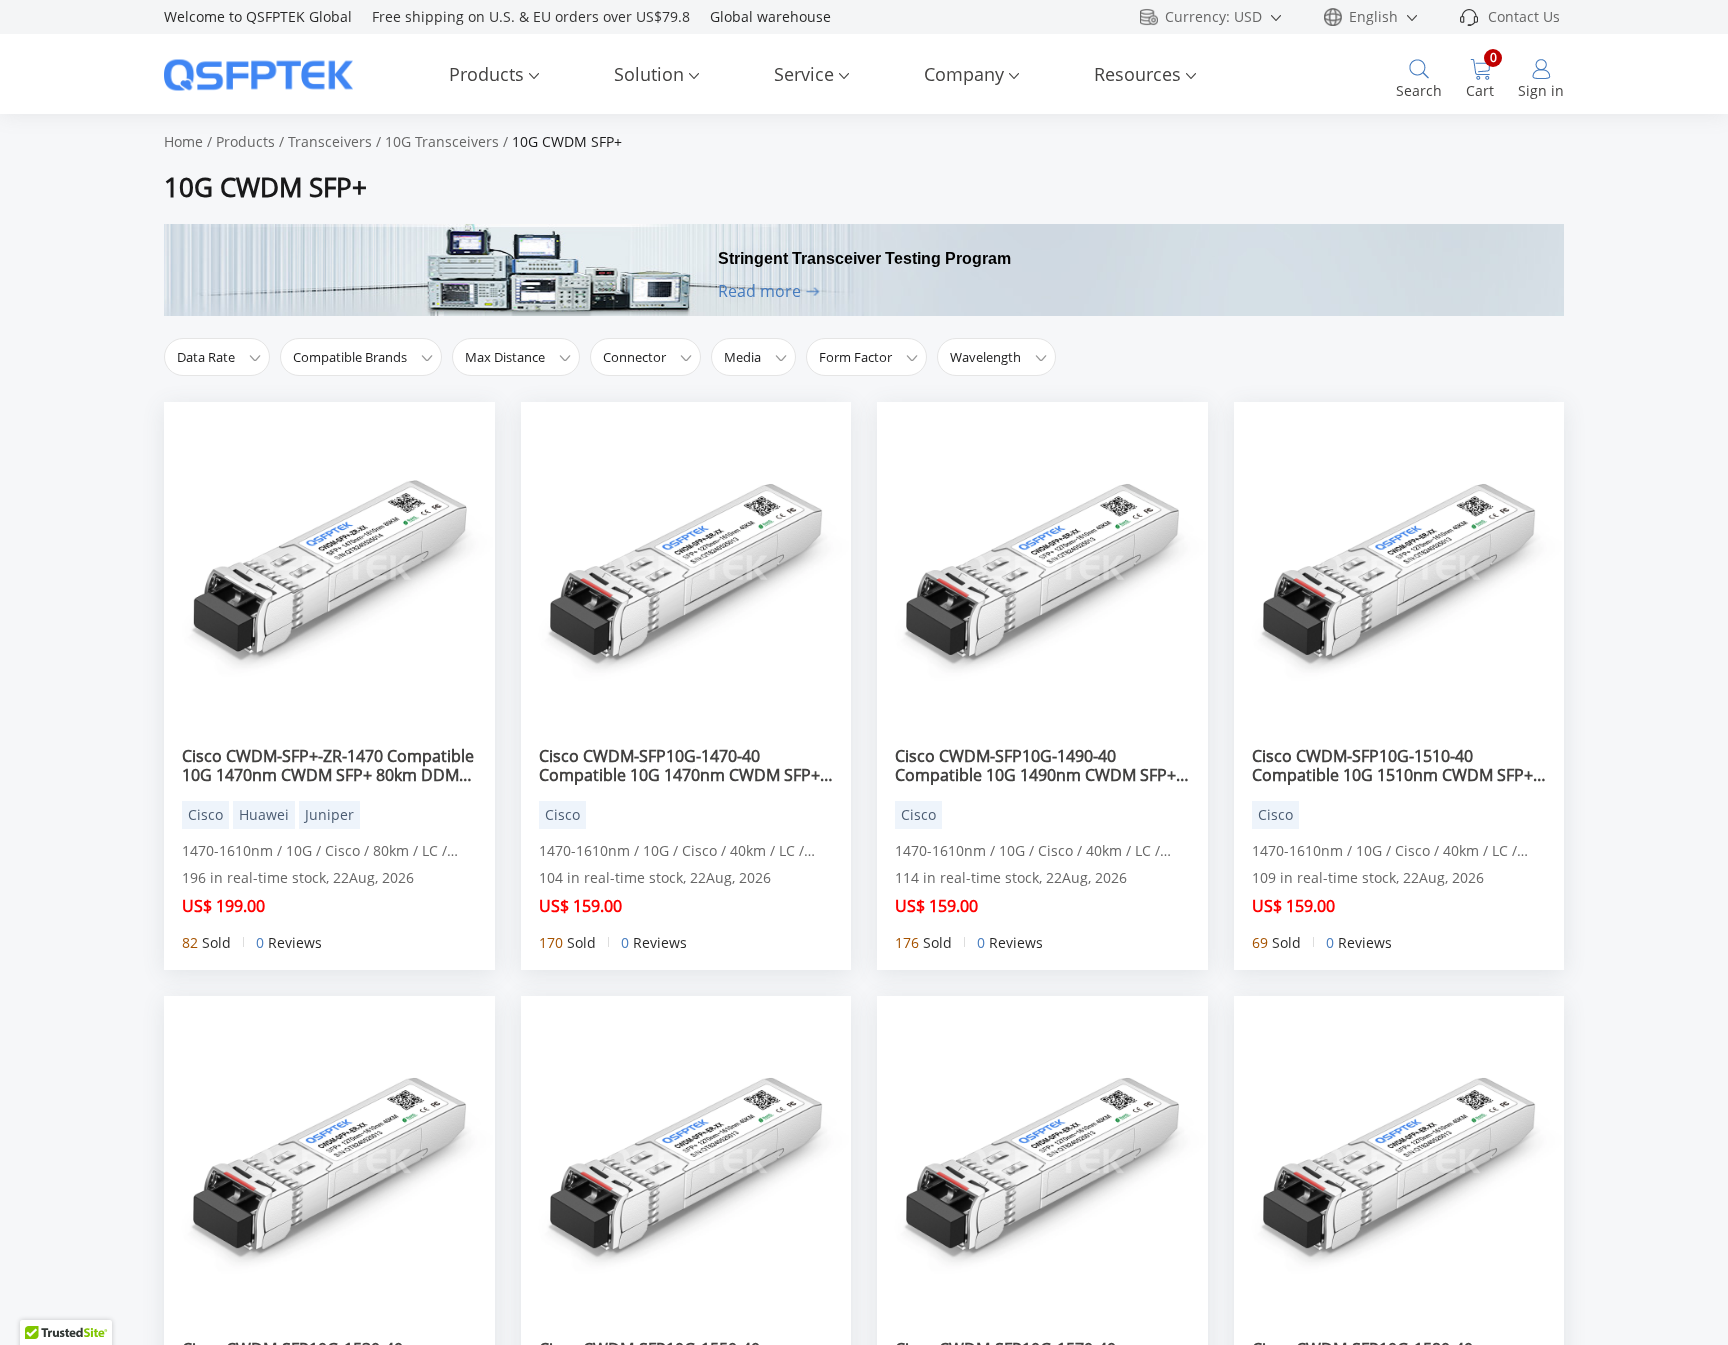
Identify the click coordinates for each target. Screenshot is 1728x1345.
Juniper (329, 814)
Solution (649, 74)
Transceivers (330, 141)
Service (804, 74)
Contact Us (1524, 16)
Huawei (264, 814)
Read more (759, 291)
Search (1419, 90)
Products (486, 74)
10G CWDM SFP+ (567, 141)
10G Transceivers (442, 141)
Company (964, 74)
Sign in (1541, 90)
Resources (1137, 74)
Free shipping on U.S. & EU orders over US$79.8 (541, 16)
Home (183, 141)
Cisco (205, 814)
